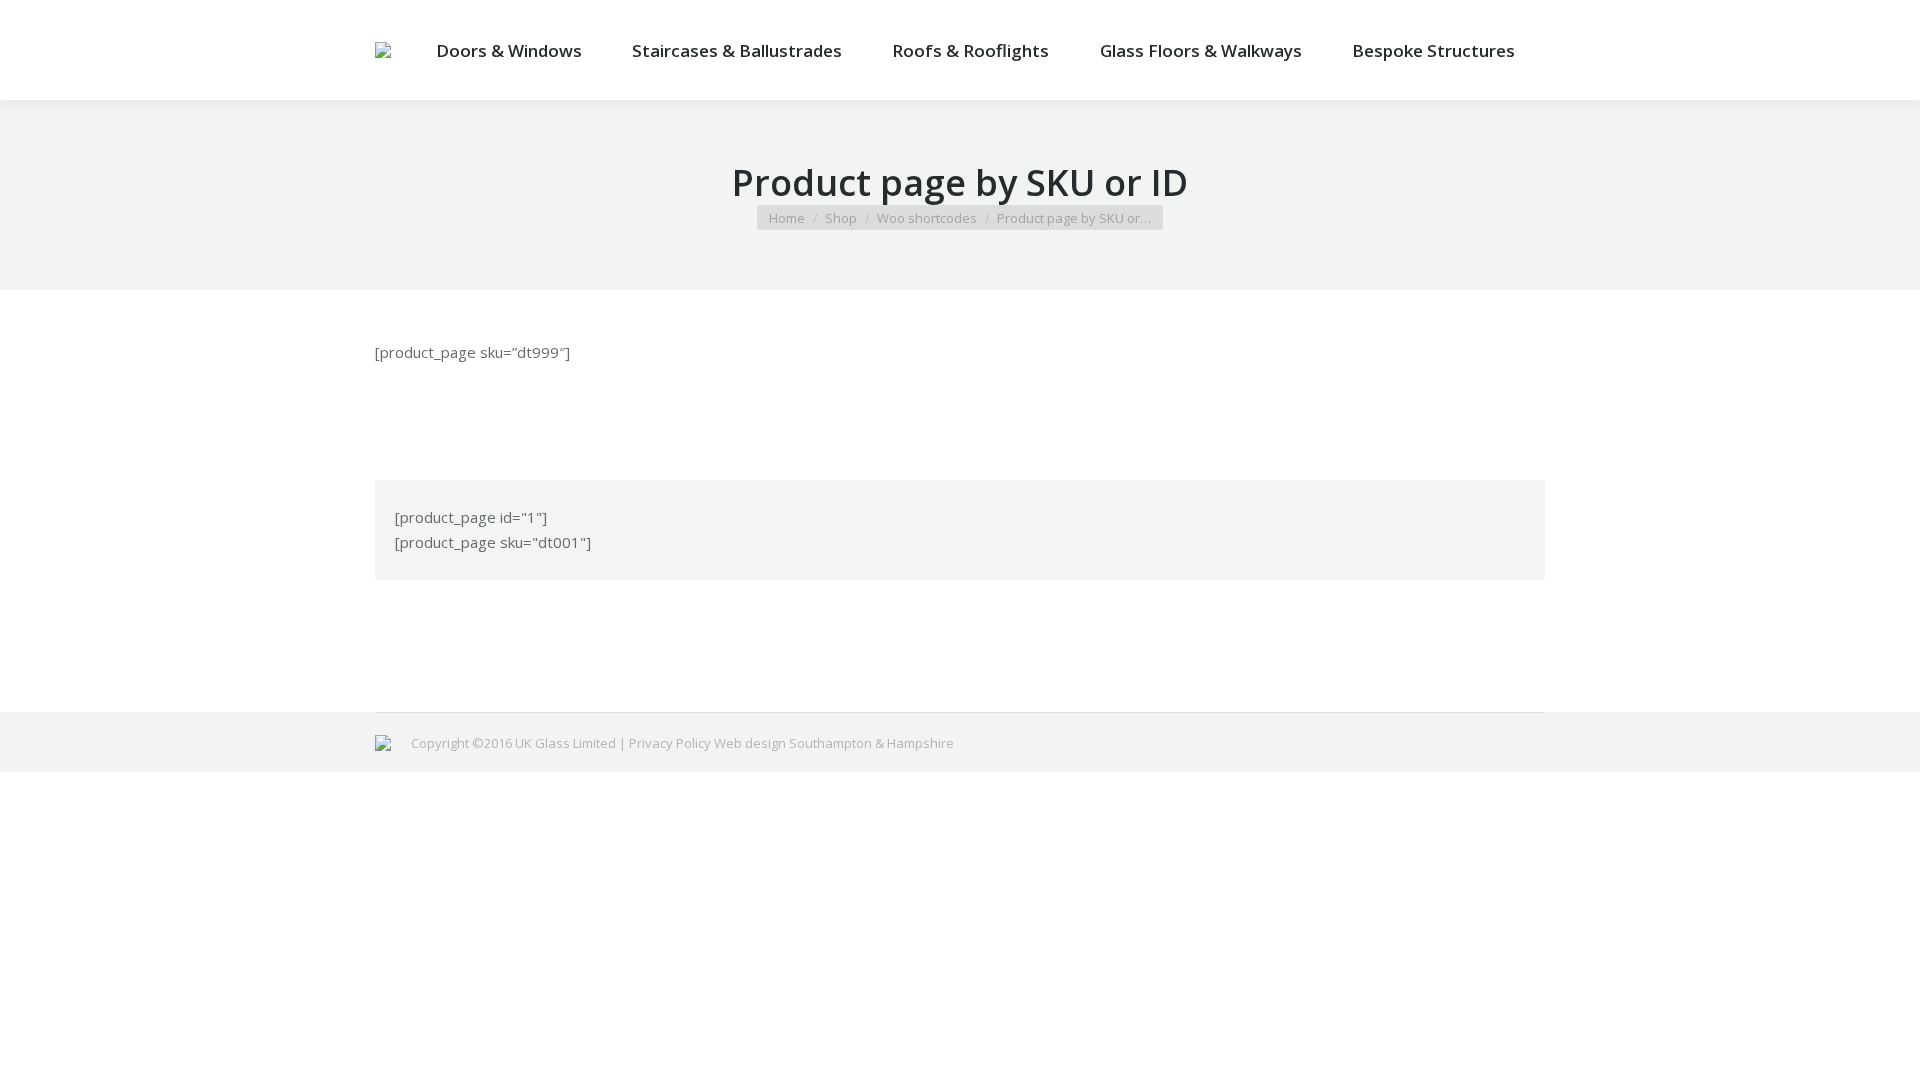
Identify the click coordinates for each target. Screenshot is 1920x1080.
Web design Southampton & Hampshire (834, 743)
